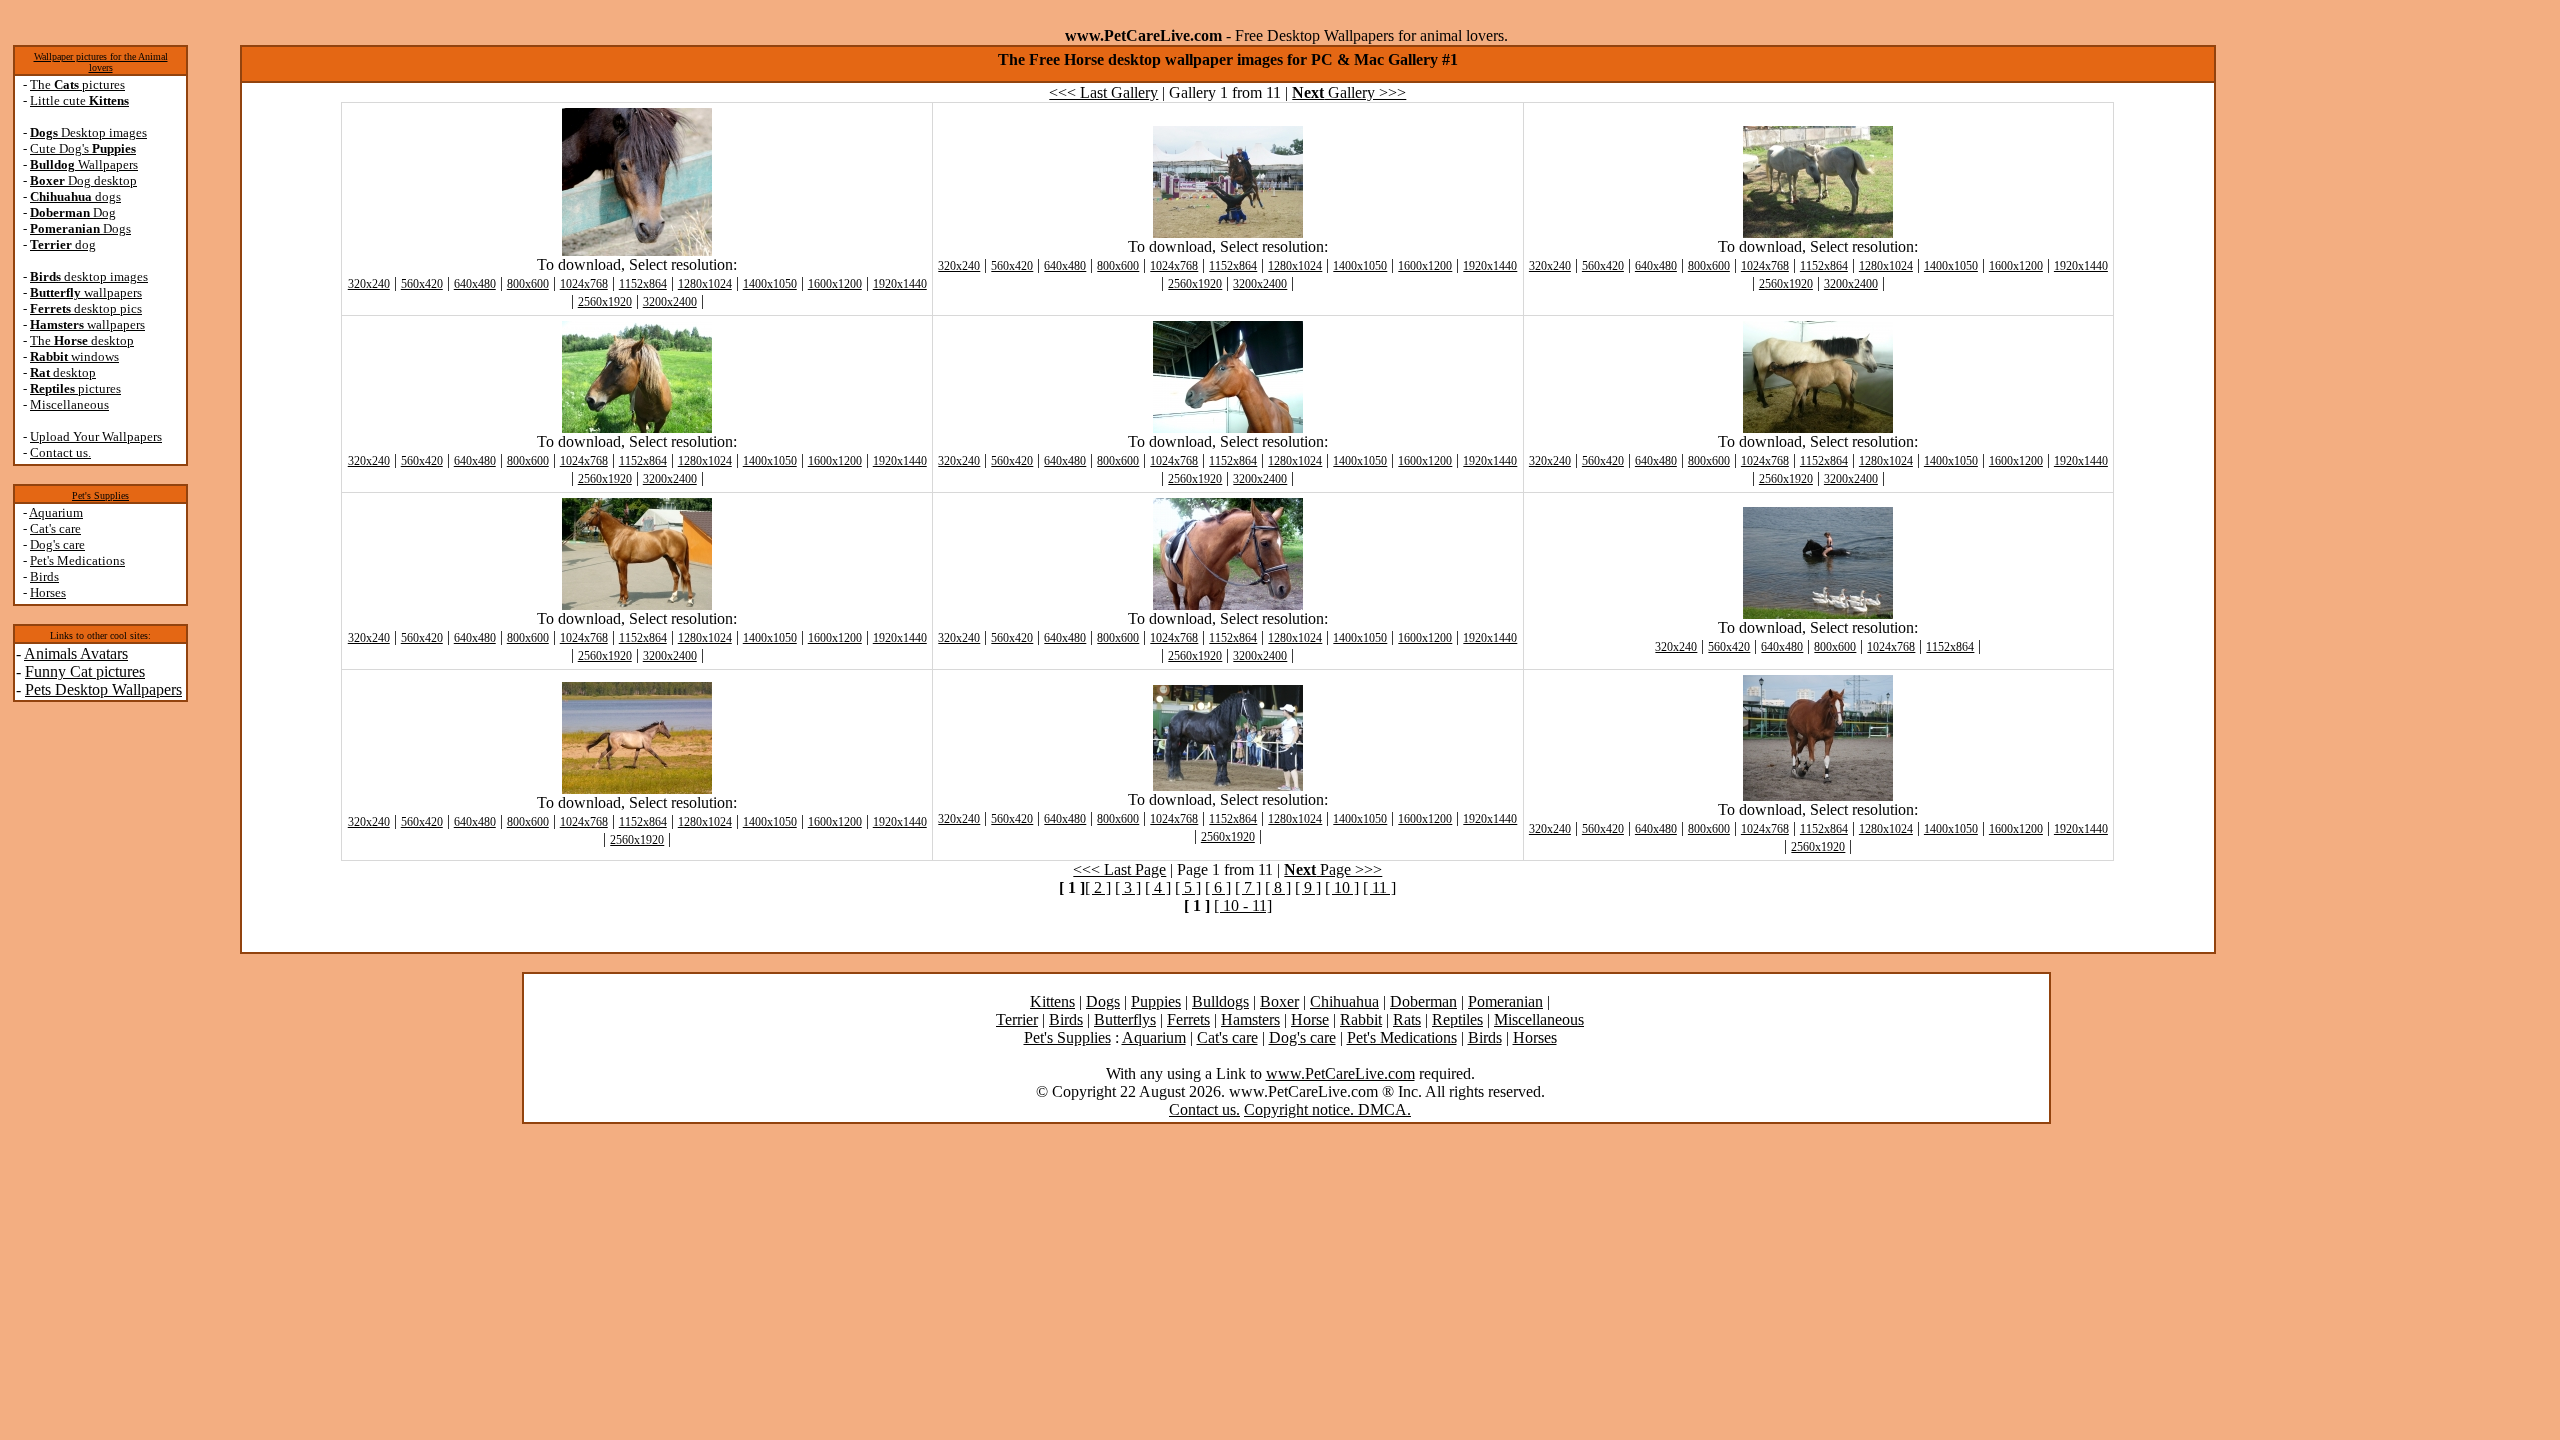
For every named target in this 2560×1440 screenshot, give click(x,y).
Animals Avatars (76, 653)
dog (63, 244)
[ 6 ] (1218, 887)
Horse (1310, 1019)
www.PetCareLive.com (1340, 1073)
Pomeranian (1505, 1001)
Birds (44, 576)
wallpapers (86, 292)
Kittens (1052, 1001)
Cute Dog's (83, 148)
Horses (48, 592)
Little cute (79, 100)
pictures (75, 388)
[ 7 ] (1248, 887)
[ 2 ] (1098, 887)
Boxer (1279, 1001)
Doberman (1423, 1001)
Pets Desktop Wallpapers (103, 689)
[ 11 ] (1379, 887)
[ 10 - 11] (1243, 905)
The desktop (82, 340)
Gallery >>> (1349, 92)
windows (74, 356)
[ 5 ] (1188, 887)
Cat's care (55, 528)
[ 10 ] (1342, 887)
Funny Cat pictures (85, 671)
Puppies (1156, 1001)
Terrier (1017, 1019)
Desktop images (88, 132)
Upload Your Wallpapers (96, 436)
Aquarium (56, 512)
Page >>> (1333, 869)
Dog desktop (83, 180)
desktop (63, 372)
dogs (75, 196)
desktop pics (86, 308)
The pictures (77, 84)
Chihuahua (1344, 1001)
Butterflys (1125, 1019)
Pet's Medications (77, 560)
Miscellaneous (69, 404)
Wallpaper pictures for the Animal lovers (101, 62)
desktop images (89, 276)
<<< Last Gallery (1103, 92)
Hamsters (1250, 1019)
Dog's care (57, 544)
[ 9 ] (1308, 887)
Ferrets (1188, 1019)
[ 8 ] (1278, 887)
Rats (1407, 1019)
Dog (73, 212)
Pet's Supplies (100, 495)
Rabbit (1361, 1019)
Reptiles (1457, 1019)
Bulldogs (1220, 1001)
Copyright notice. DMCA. (1327, 1109)
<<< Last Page (1119, 869)
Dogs (80, 228)
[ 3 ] (1128, 887)
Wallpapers (84, 164)
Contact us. (60, 452)
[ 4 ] (1158, 887)
